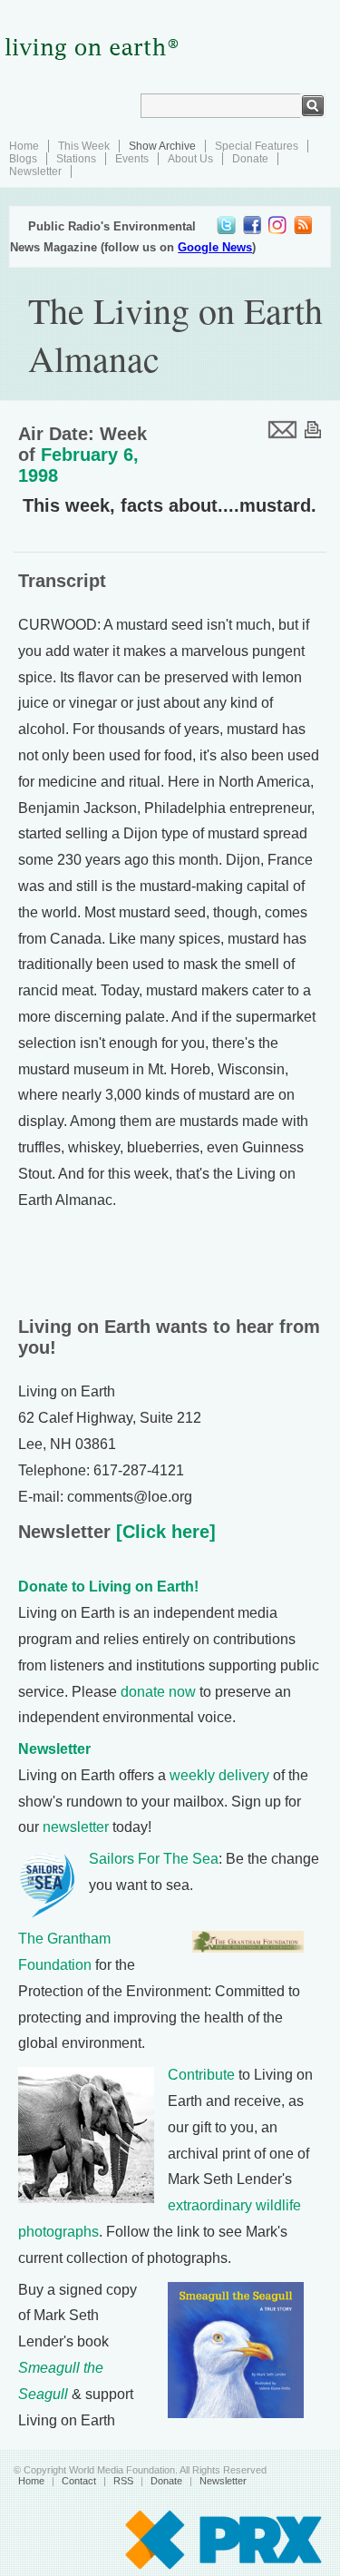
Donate (250, 159)
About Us (190, 159)
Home (24, 146)
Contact (79, 2481)
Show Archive (162, 146)
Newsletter (35, 171)
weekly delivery (219, 1775)
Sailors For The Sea (154, 1859)
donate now (158, 1692)
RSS (123, 2481)
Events (132, 159)
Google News (215, 247)
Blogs (23, 159)
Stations (76, 159)
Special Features (257, 146)
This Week (84, 146)
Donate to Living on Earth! (108, 1587)
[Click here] (163, 1532)
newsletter (76, 1827)
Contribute (201, 2075)
